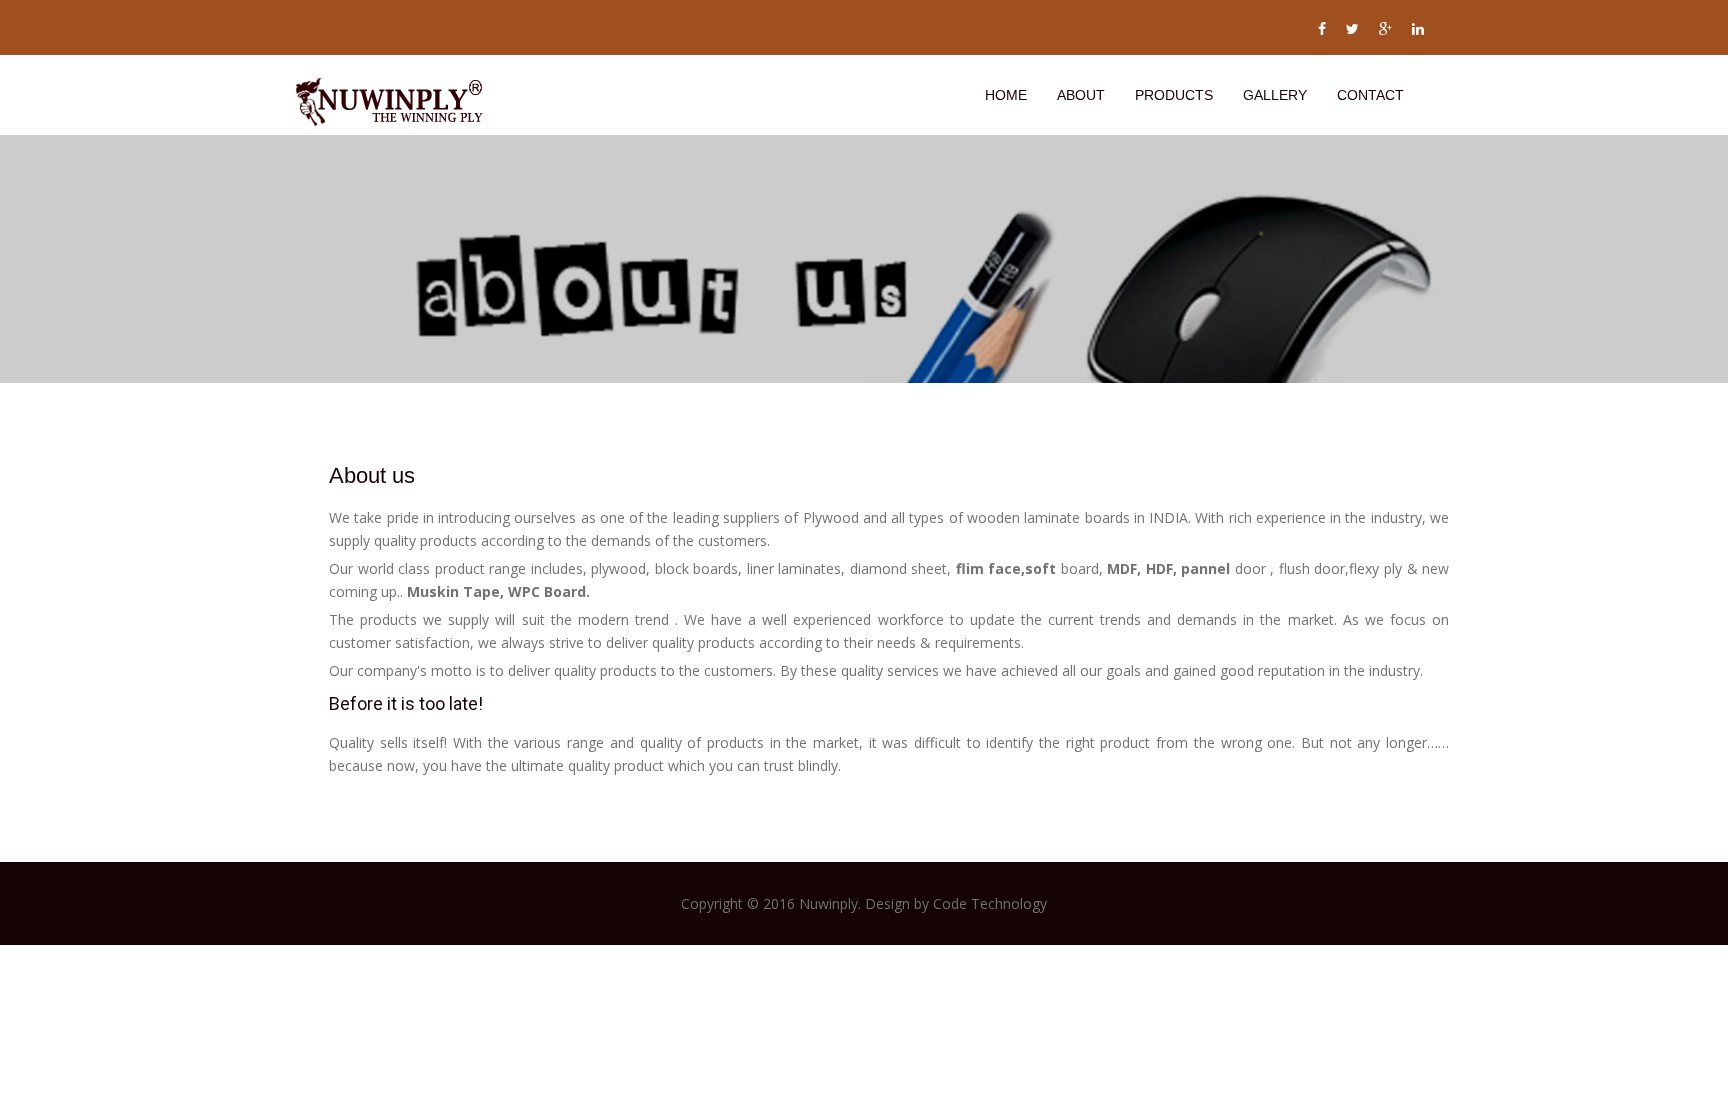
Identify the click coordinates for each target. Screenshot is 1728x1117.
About (1081, 95)
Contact (1370, 95)
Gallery (1275, 95)
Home (1006, 95)
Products (1174, 95)
